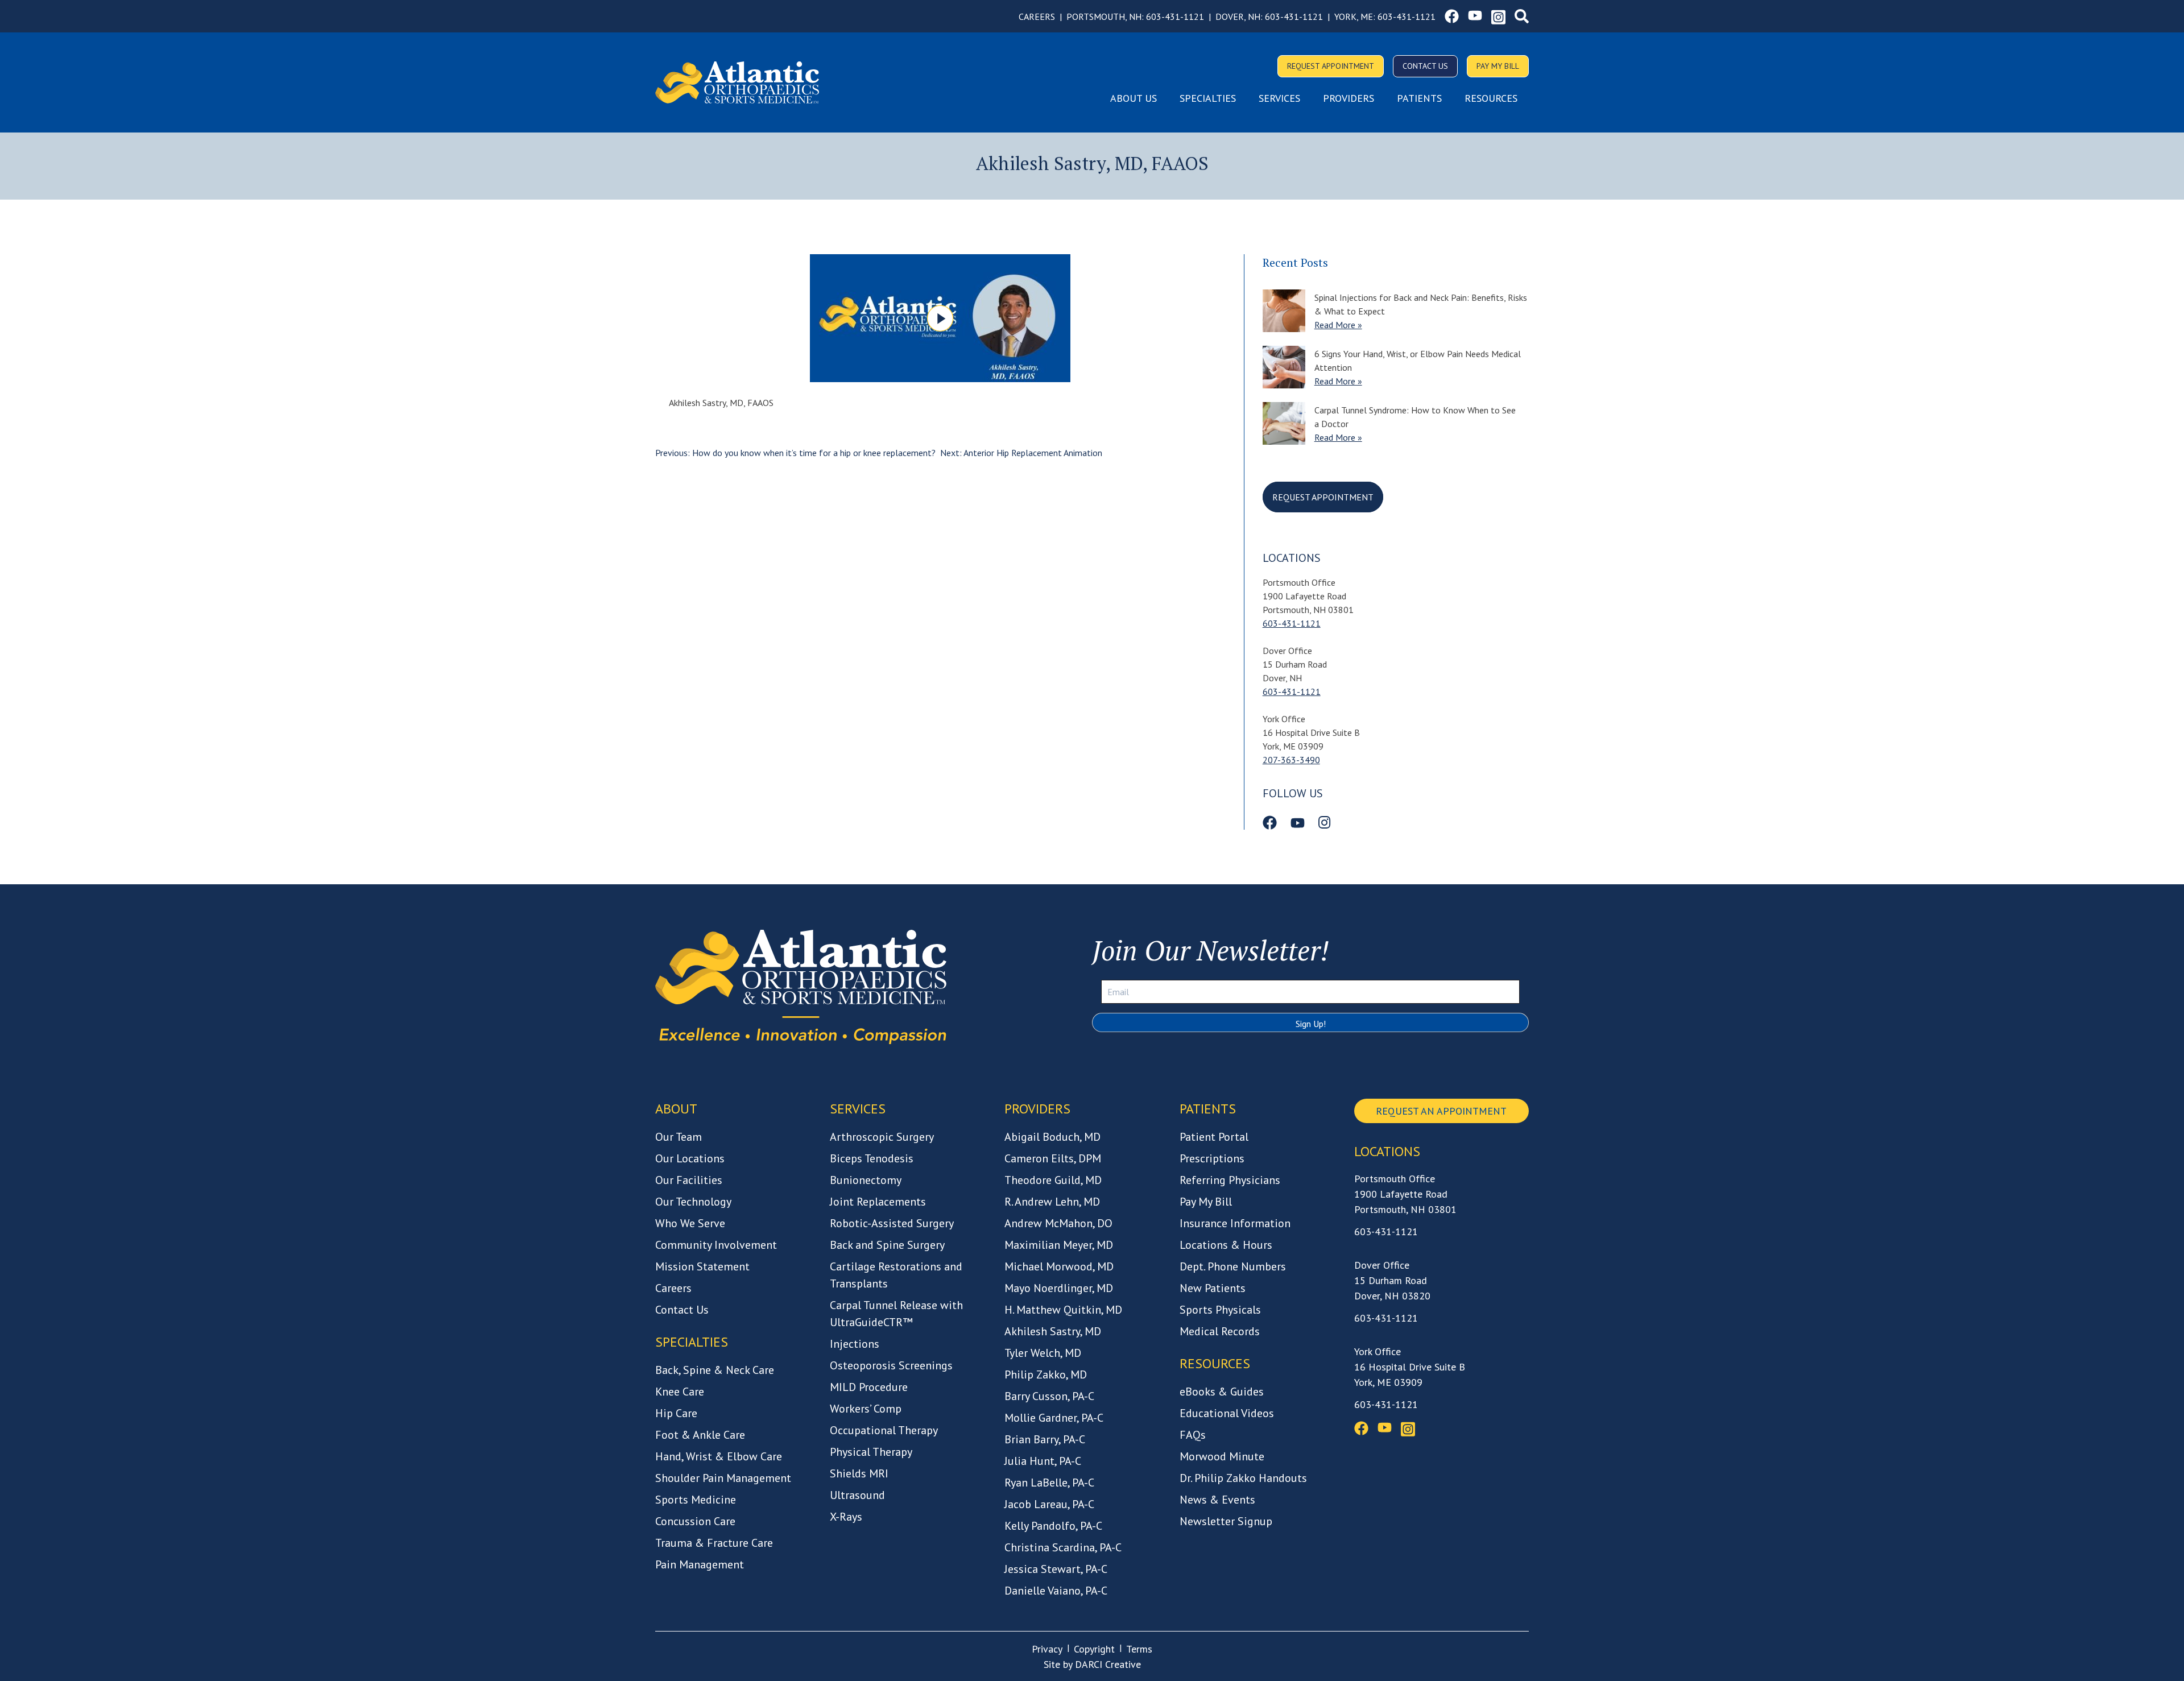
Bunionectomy (866, 1180)
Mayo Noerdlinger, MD (1059, 1288)
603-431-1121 (1175, 16)
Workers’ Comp (866, 1409)
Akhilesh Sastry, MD (1053, 1331)
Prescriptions (1212, 1158)
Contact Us (1425, 66)
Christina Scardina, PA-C (1063, 1547)
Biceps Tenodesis (872, 1158)
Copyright (1094, 1649)
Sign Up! (1311, 1024)
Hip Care (676, 1413)
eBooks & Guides (1222, 1392)
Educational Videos (1227, 1413)
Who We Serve (690, 1223)
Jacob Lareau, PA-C (1049, 1504)
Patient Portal (1214, 1137)
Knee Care (680, 1392)
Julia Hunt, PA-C (1043, 1461)
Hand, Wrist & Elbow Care (719, 1456)
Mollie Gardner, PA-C (1054, 1418)
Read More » (1338, 325)
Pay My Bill (1498, 66)
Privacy (1047, 1649)
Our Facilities (689, 1180)
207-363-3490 (1291, 760)
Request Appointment (1331, 66)
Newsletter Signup (1226, 1521)
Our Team (679, 1137)
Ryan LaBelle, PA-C (1049, 1483)
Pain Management (700, 1564)
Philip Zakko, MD (1046, 1374)
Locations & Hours (1226, 1245)
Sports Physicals (1220, 1310)
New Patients (1213, 1288)
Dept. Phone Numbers (1233, 1266)
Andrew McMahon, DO (1058, 1223)
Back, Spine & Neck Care (715, 1370)
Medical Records (1220, 1331)
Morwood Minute (1222, 1456)
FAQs (1193, 1435)
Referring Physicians (1230, 1180)
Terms (1139, 1649)
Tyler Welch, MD (1043, 1353)
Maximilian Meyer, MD (1059, 1245)
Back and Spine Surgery (887, 1245)
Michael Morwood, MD (1059, 1266)
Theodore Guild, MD (1053, 1180)
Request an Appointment (1441, 1111)
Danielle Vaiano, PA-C (1056, 1591)
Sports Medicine (696, 1500)
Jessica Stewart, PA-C (1056, 1569)
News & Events (1217, 1500)
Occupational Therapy (884, 1430)
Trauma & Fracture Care (714, 1543)
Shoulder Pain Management (723, 1478)
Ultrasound (857, 1495)
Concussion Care (695, 1521)
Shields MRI (859, 1473)
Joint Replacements (878, 1202)
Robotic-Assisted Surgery (892, 1223)
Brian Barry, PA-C (1045, 1439)
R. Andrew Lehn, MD (1052, 1202)
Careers (1037, 16)
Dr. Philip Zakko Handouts (1243, 1478)
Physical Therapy (871, 1452)
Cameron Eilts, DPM (1053, 1158)
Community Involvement (716, 1245)
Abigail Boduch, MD (1052, 1137)
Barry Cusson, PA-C (1049, 1396)
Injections (855, 1344)
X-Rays (846, 1517)
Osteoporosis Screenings (891, 1365)
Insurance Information (1235, 1223)
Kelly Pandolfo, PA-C (1053, 1526)
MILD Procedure (869, 1387)
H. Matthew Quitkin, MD (1063, 1310)
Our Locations (690, 1158)
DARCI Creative (1108, 1664)
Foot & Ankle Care (700, 1435)
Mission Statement (702, 1266)
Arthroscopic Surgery (882, 1137)
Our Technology (693, 1202)
